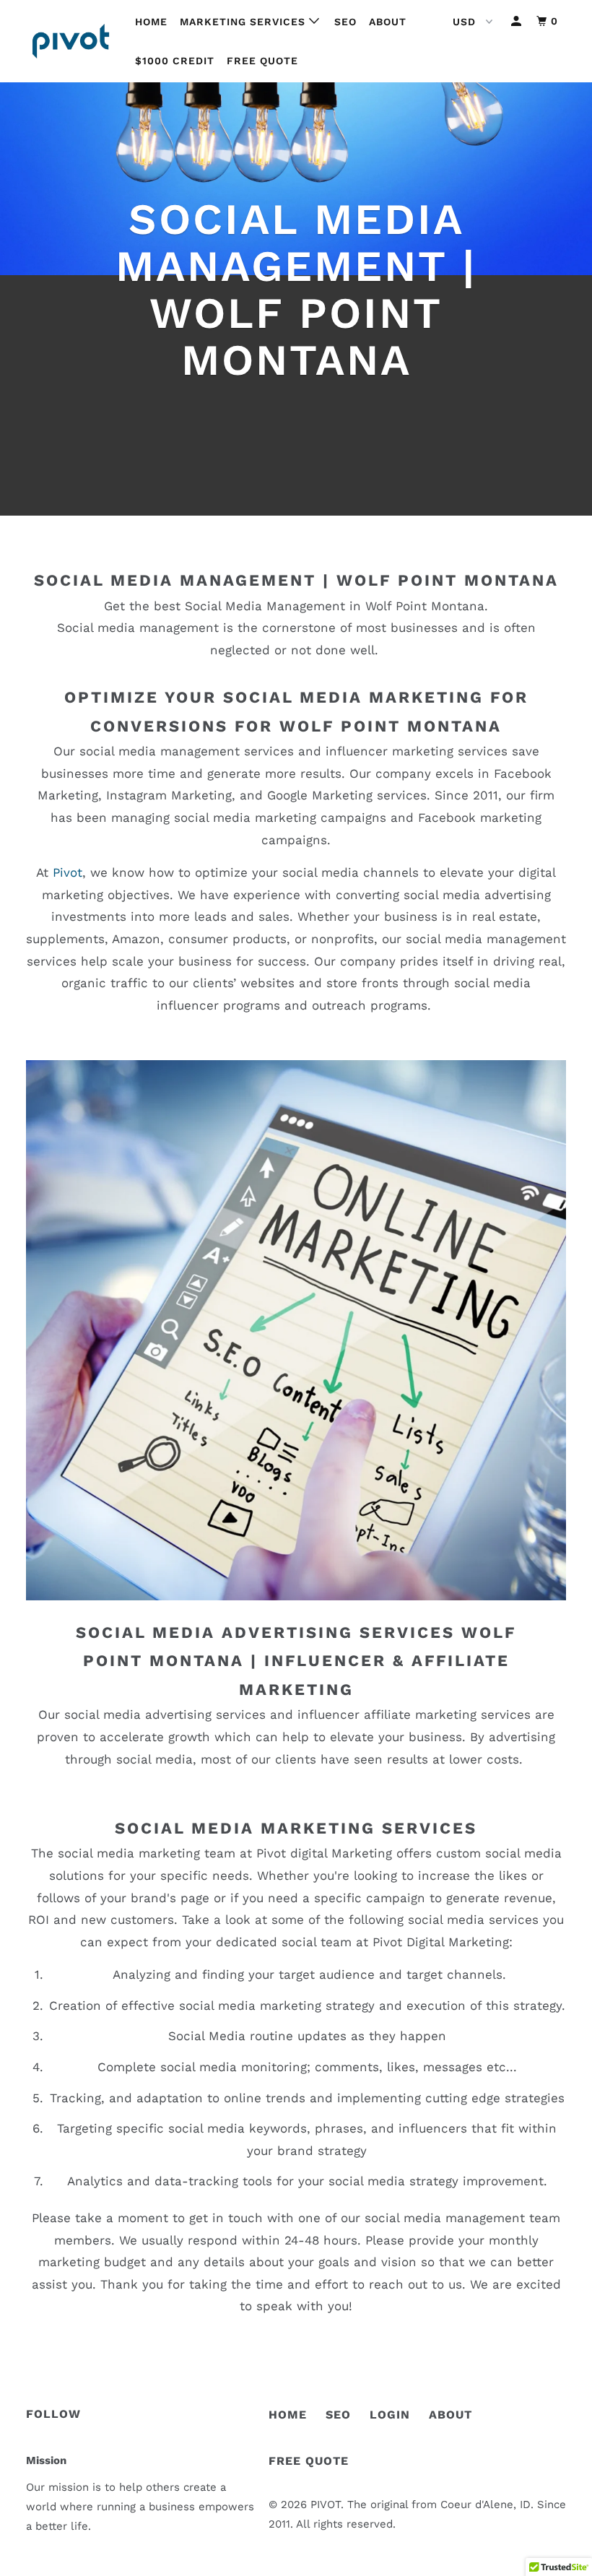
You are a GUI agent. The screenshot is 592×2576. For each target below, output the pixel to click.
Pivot (68, 872)
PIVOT (326, 2505)
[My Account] (518, 21)
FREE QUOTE (309, 2461)
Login (390, 2415)
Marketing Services (244, 22)
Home (151, 22)
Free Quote (262, 61)
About (388, 22)
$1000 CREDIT (175, 61)
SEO (345, 22)
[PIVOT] (71, 41)
